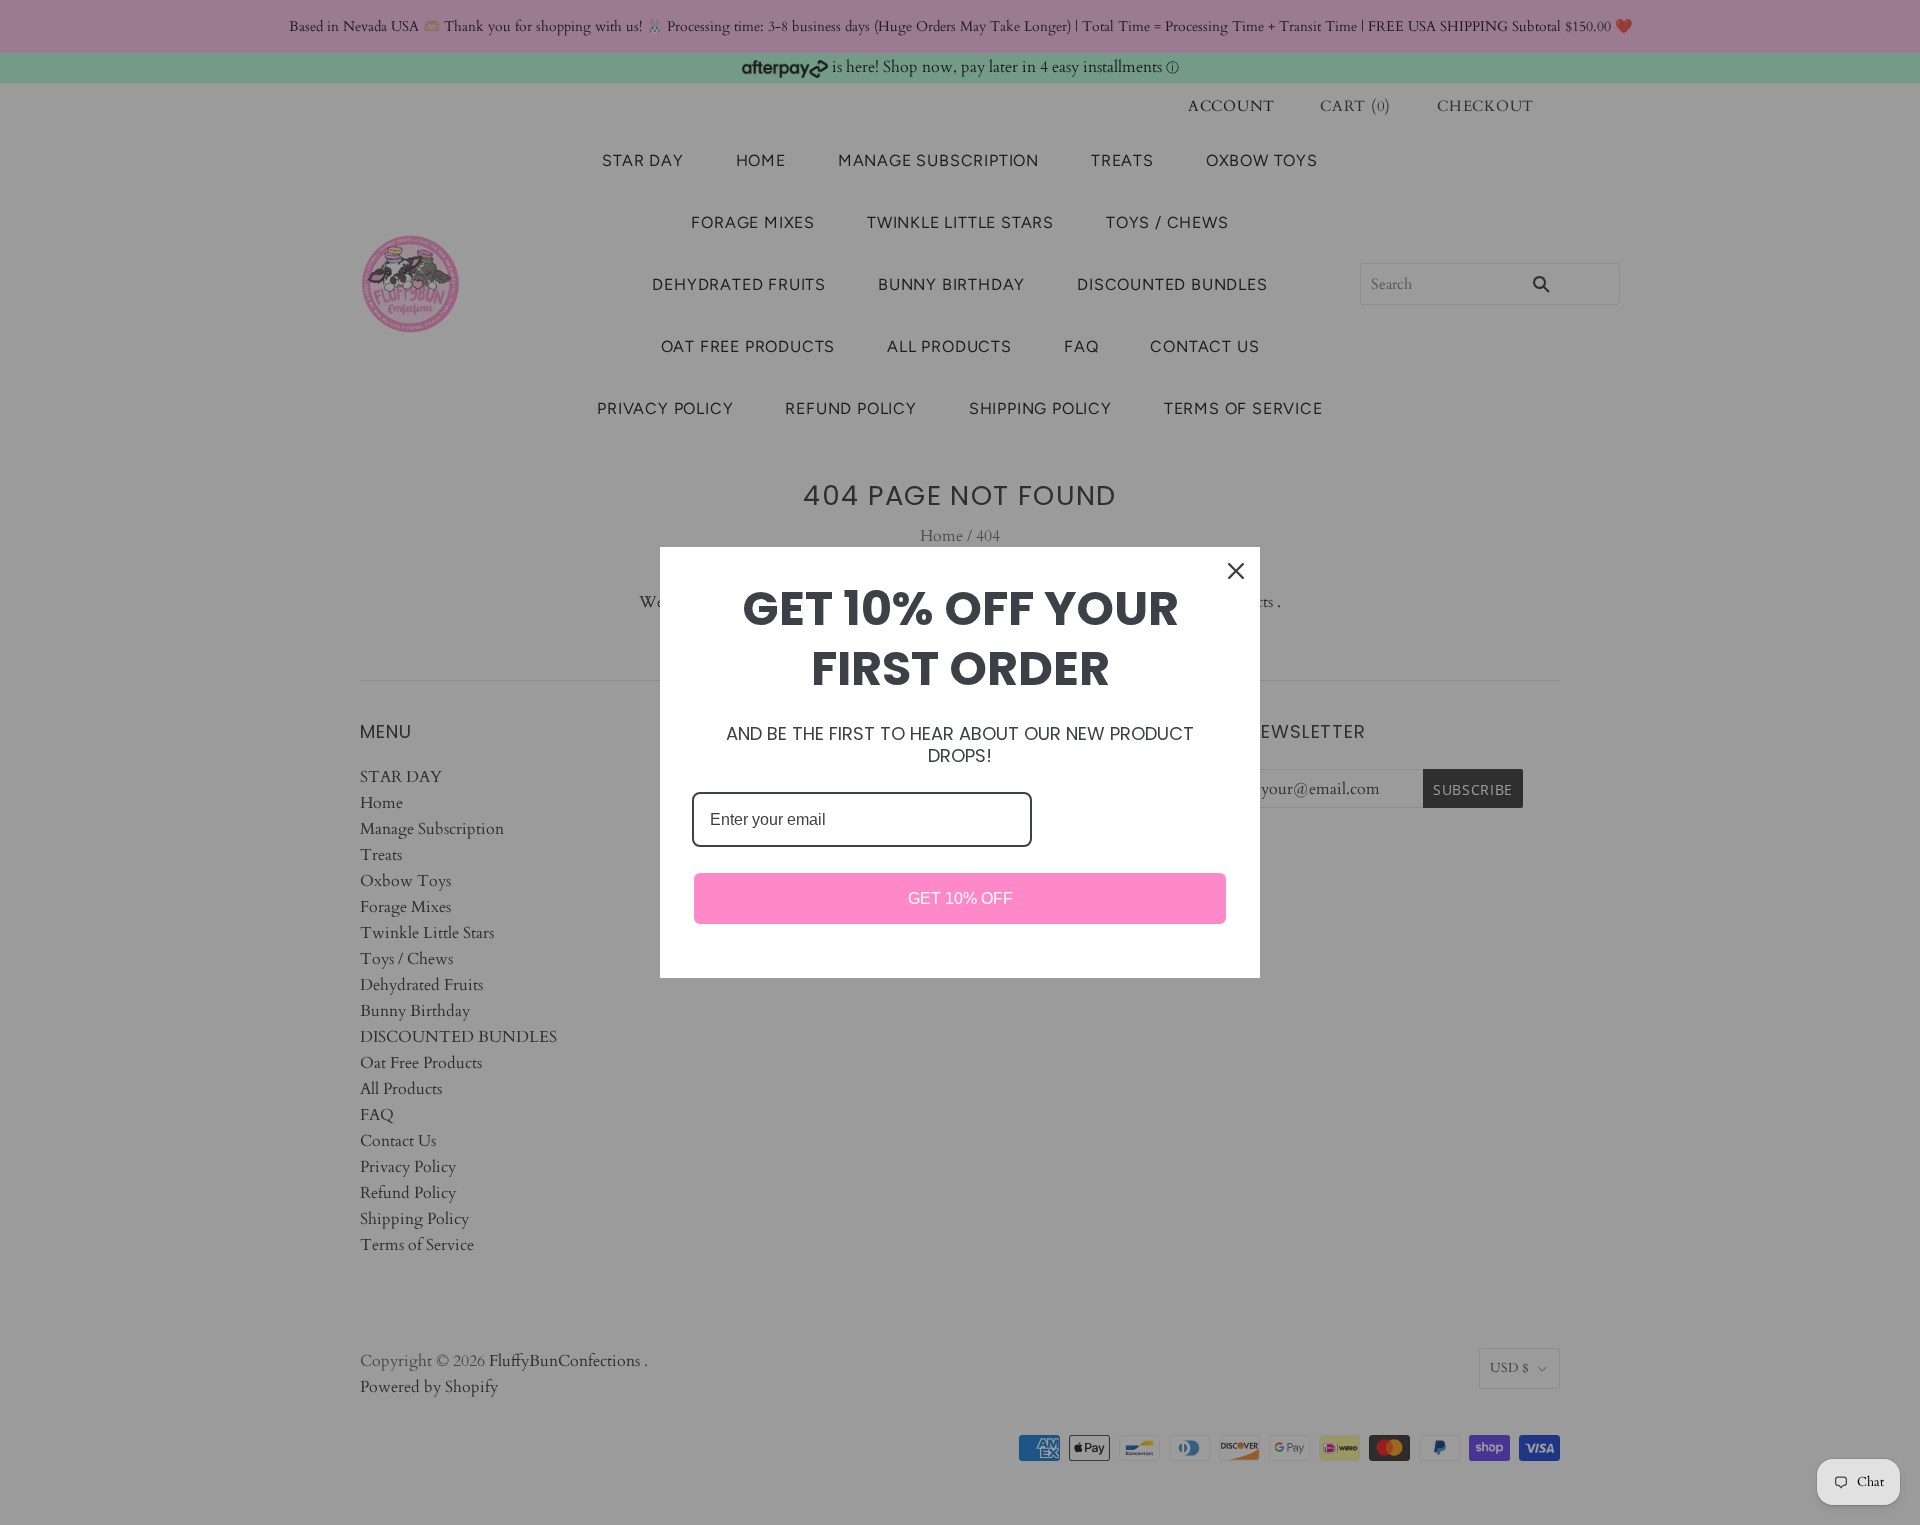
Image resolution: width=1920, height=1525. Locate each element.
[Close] (1236, 571)
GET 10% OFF (960, 898)
